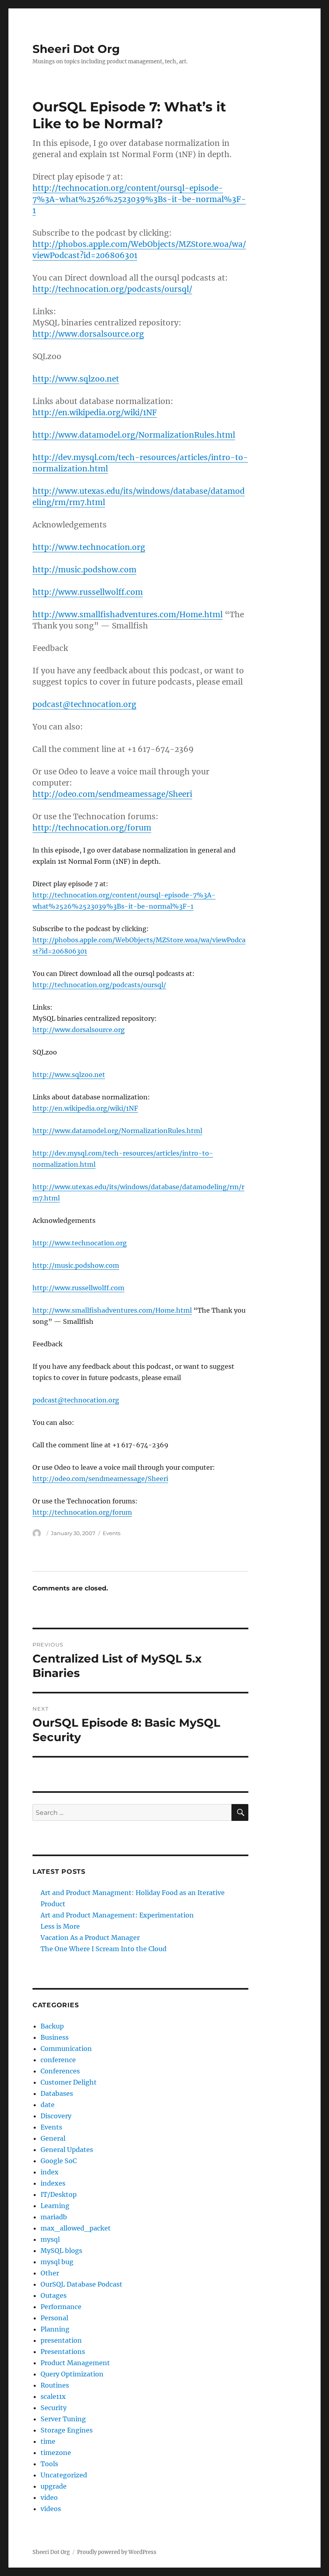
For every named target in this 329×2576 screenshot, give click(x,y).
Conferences (60, 2071)
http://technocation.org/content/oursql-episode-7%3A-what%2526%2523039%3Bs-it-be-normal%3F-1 (139, 199)
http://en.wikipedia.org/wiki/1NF (95, 412)
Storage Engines (67, 2430)
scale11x (53, 2396)
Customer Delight (69, 2082)
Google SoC (59, 2161)
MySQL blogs (61, 2251)
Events (112, 1533)
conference (58, 2060)
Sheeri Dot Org (76, 49)
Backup (52, 2026)
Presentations (63, 2352)
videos (51, 2509)
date (48, 2105)
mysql (50, 2239)
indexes (53, 2183)
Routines (55, 2385)
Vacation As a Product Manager (90, 1938)
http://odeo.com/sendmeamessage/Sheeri (112, 794)
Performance (61, 2307)
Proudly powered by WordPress (117, 2552)
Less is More (60, 1926)
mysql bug (57, 2262)
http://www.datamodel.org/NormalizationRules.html (134, 435)
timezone (56, 2453)
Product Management (75, 2363)
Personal (54, 2318)
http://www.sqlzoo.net (76, 379)
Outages (54, 2295)
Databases (57, 2093)
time (48, 2441)
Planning (55, 2329)
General (53, 2138)
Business (55, 2037)
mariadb (54, 2217)
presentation (61, 2340)
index (50, 2172)
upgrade (54, 2486)
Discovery (56, 2116)
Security (54, 2408)
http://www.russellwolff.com (88, 592)
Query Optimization (72, 2374)
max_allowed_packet (76, 2228)
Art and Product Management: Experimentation (117, 1915)
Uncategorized (64, 2475)
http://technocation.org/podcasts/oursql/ (112, 289)
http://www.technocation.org (89, 547)
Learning (55, 2206)
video (49, 2497)
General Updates (67, 2150)
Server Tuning (63, 2419)
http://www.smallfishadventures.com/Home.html (128, 614)
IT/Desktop (59, 2194)
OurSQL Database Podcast (81, 2284)
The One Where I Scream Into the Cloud (104, 1949)
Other (50, 2273)
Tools (49, 2464)
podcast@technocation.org (84, 704)
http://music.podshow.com (84, 570)
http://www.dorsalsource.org (88, 334)
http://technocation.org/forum (92, 828)
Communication (66, 2049)
